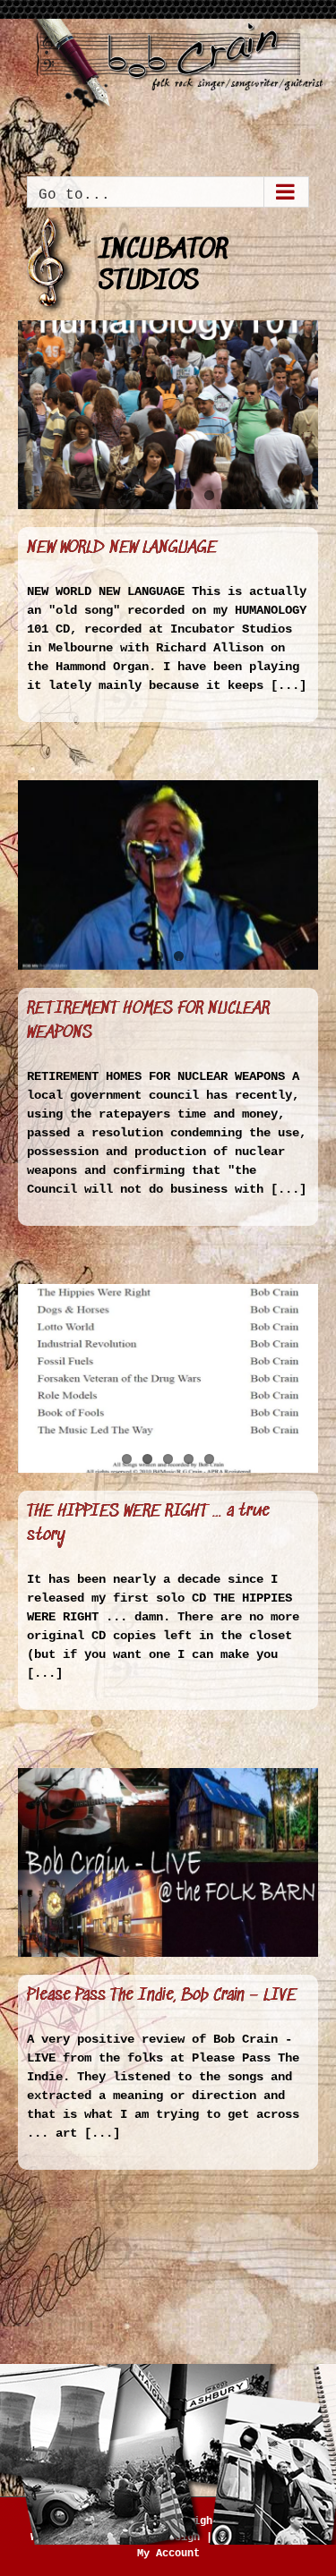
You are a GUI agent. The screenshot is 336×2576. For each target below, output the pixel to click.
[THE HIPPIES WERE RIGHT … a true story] (168, 1378)
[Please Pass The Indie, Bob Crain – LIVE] (168, 1862)
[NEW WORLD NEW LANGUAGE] (168, 415)
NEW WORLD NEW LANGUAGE (122, 548)
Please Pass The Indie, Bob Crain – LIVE (162, 1996)
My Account (168, 2554)
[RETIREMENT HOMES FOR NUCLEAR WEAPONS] (168, 875)
